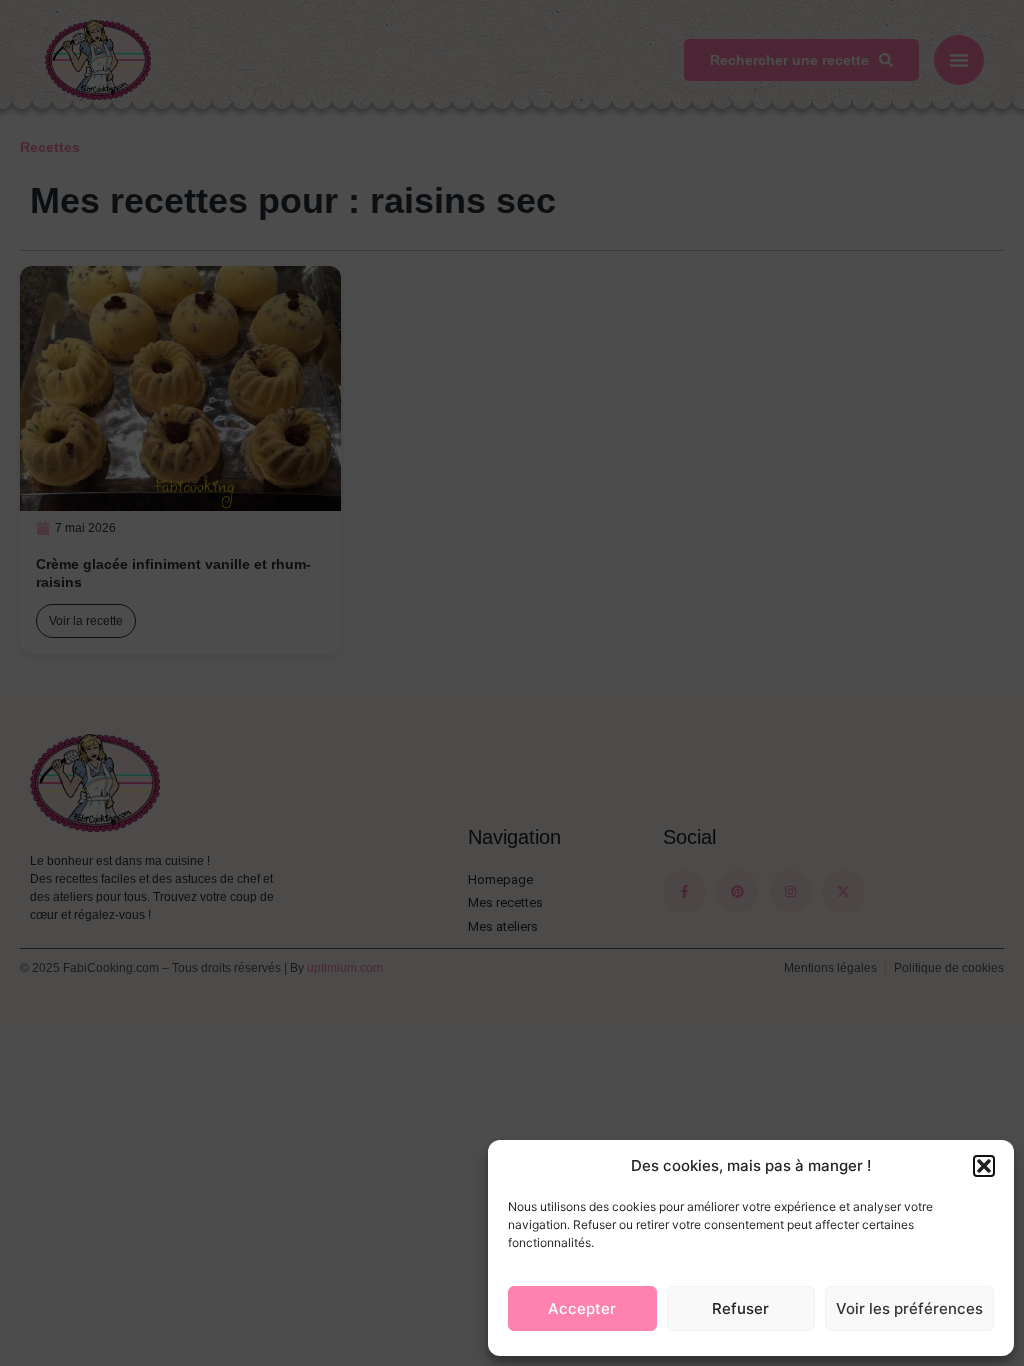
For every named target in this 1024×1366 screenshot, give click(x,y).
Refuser (740, 1308)
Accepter (582, 1308)
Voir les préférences (909, 1308)
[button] (984, 1166)
